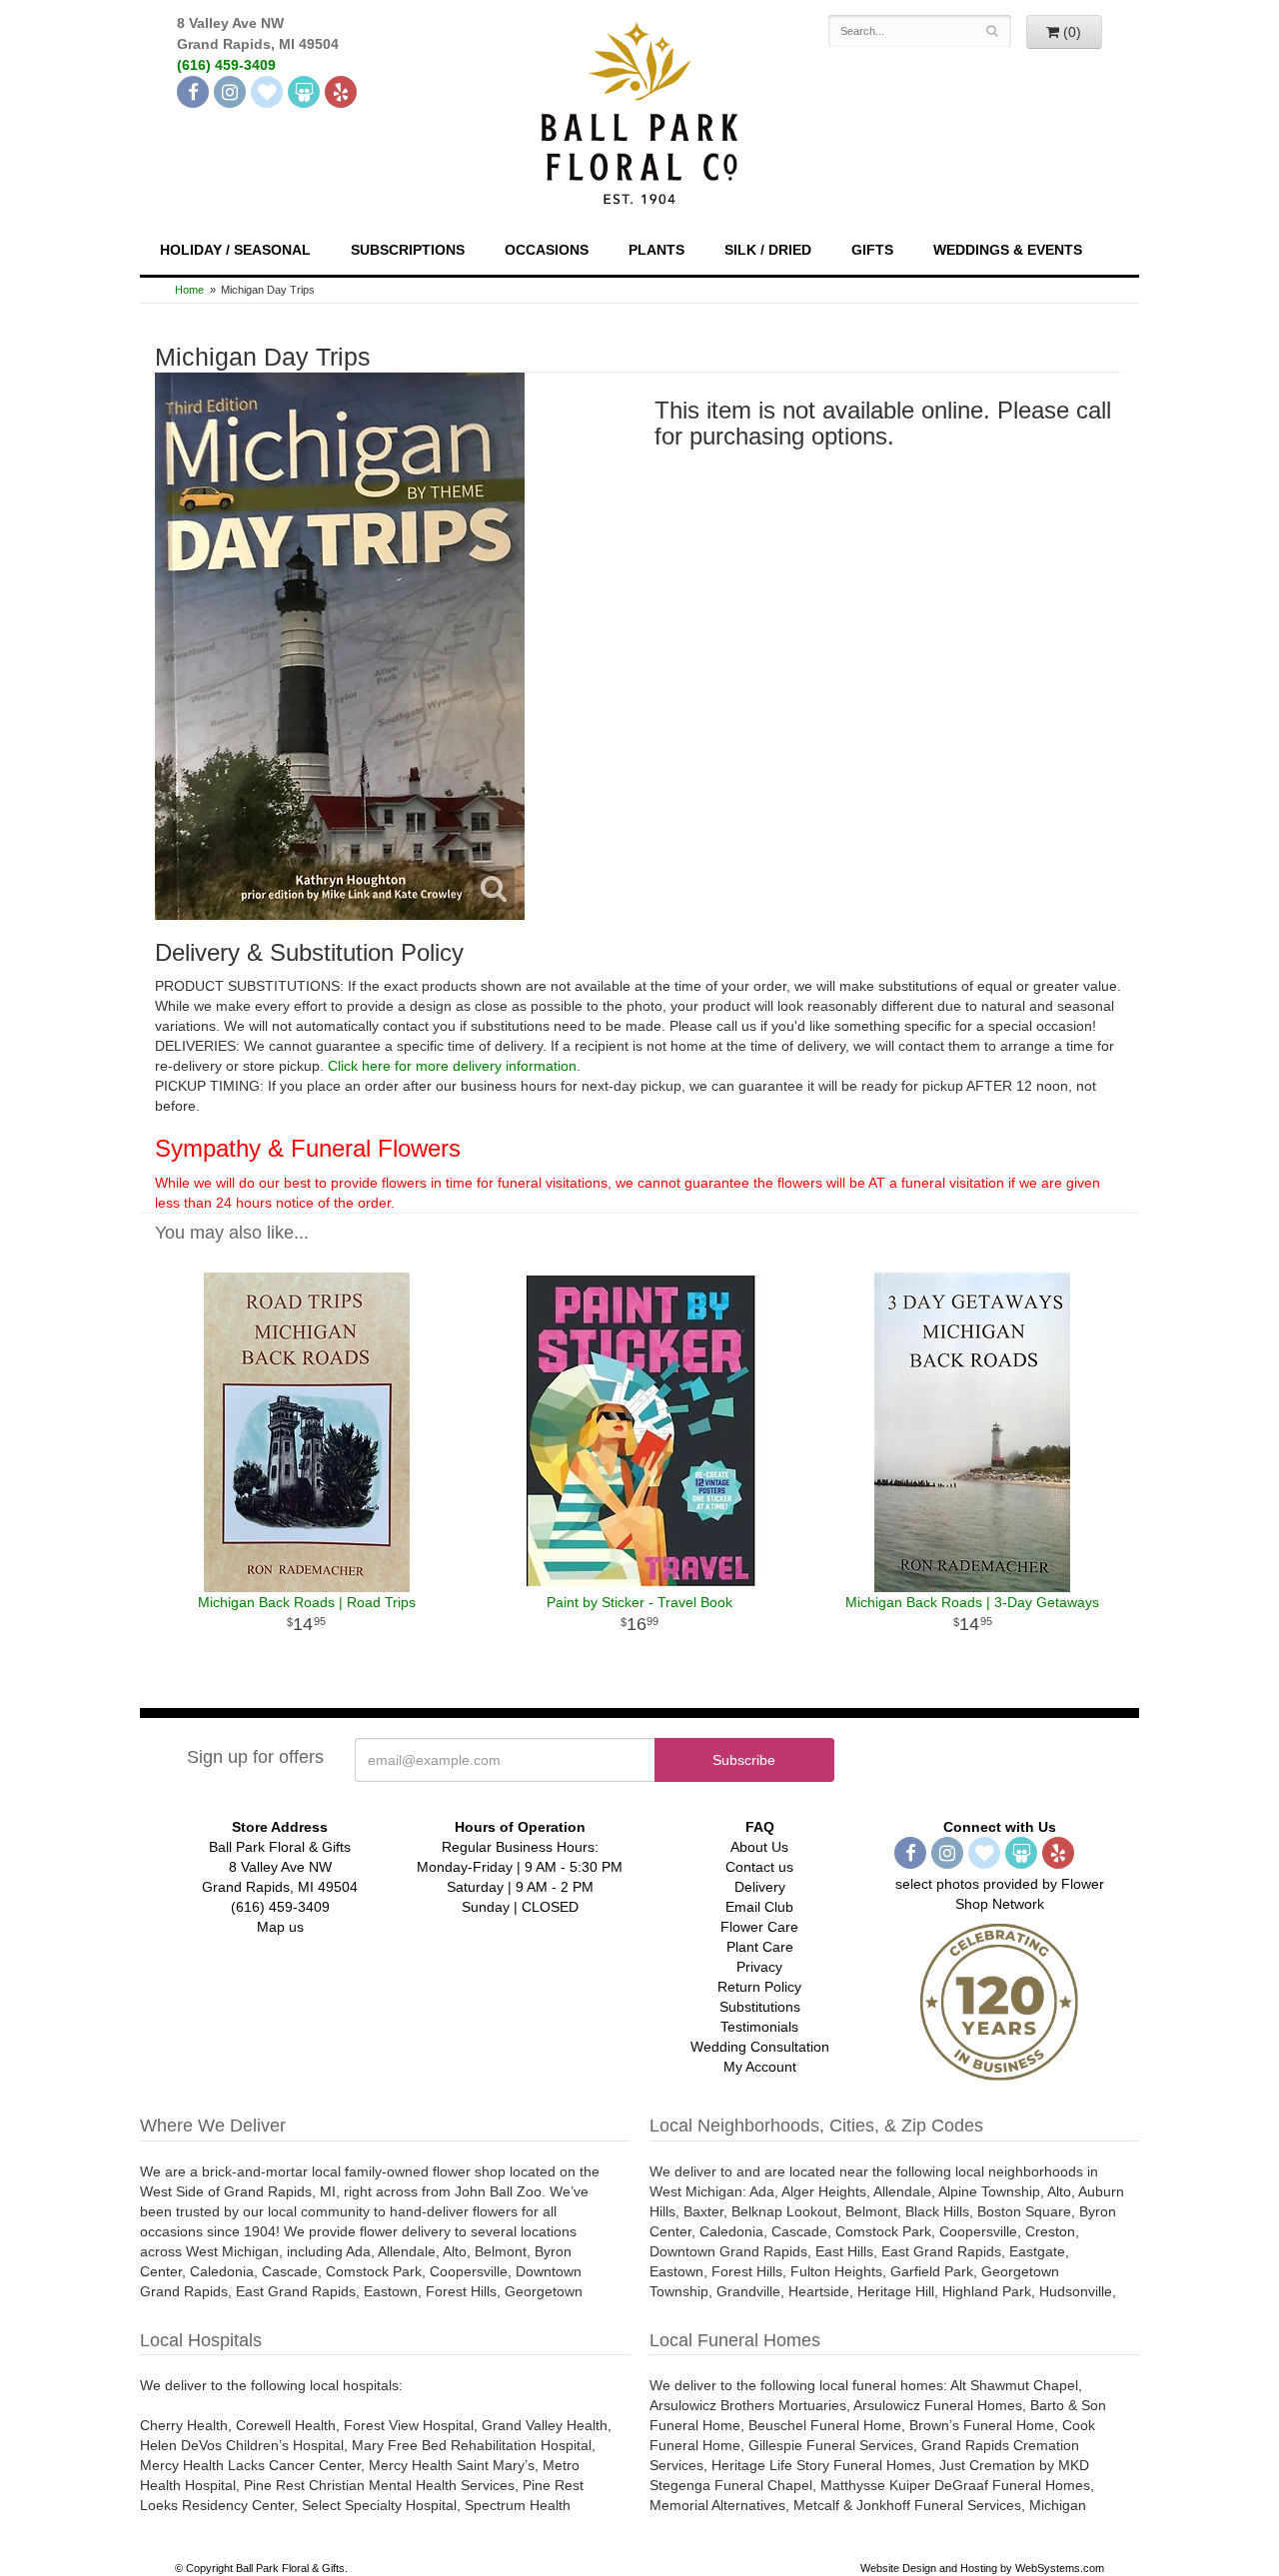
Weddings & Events (1008, 250)
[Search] (993, 31)
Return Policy (759, 1987)
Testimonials (759, 2027)
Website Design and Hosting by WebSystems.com (982, 2568)
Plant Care (760, 1947)
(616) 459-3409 (226, 65)
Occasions (547, 250)
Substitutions (760, 2007)
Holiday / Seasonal (235, 250)
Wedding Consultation (760, 2047)
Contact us (759, 1867)
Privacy (759, 1967)
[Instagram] (230, 92)
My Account (760, 2067)
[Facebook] (193, 92)
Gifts (872, 250)
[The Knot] (267, 92)
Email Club (759, 1907)
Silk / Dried (768, 250)
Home (189, 290)
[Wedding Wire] (304, 92)
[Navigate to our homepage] (639, 111)
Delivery (760, 1887)
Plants (656, 250)
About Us (759, 1847)
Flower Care (759, 1927)
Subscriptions (408, 250)
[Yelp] (341, 92)
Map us (280, 1927)
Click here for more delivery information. (454, 1066)
